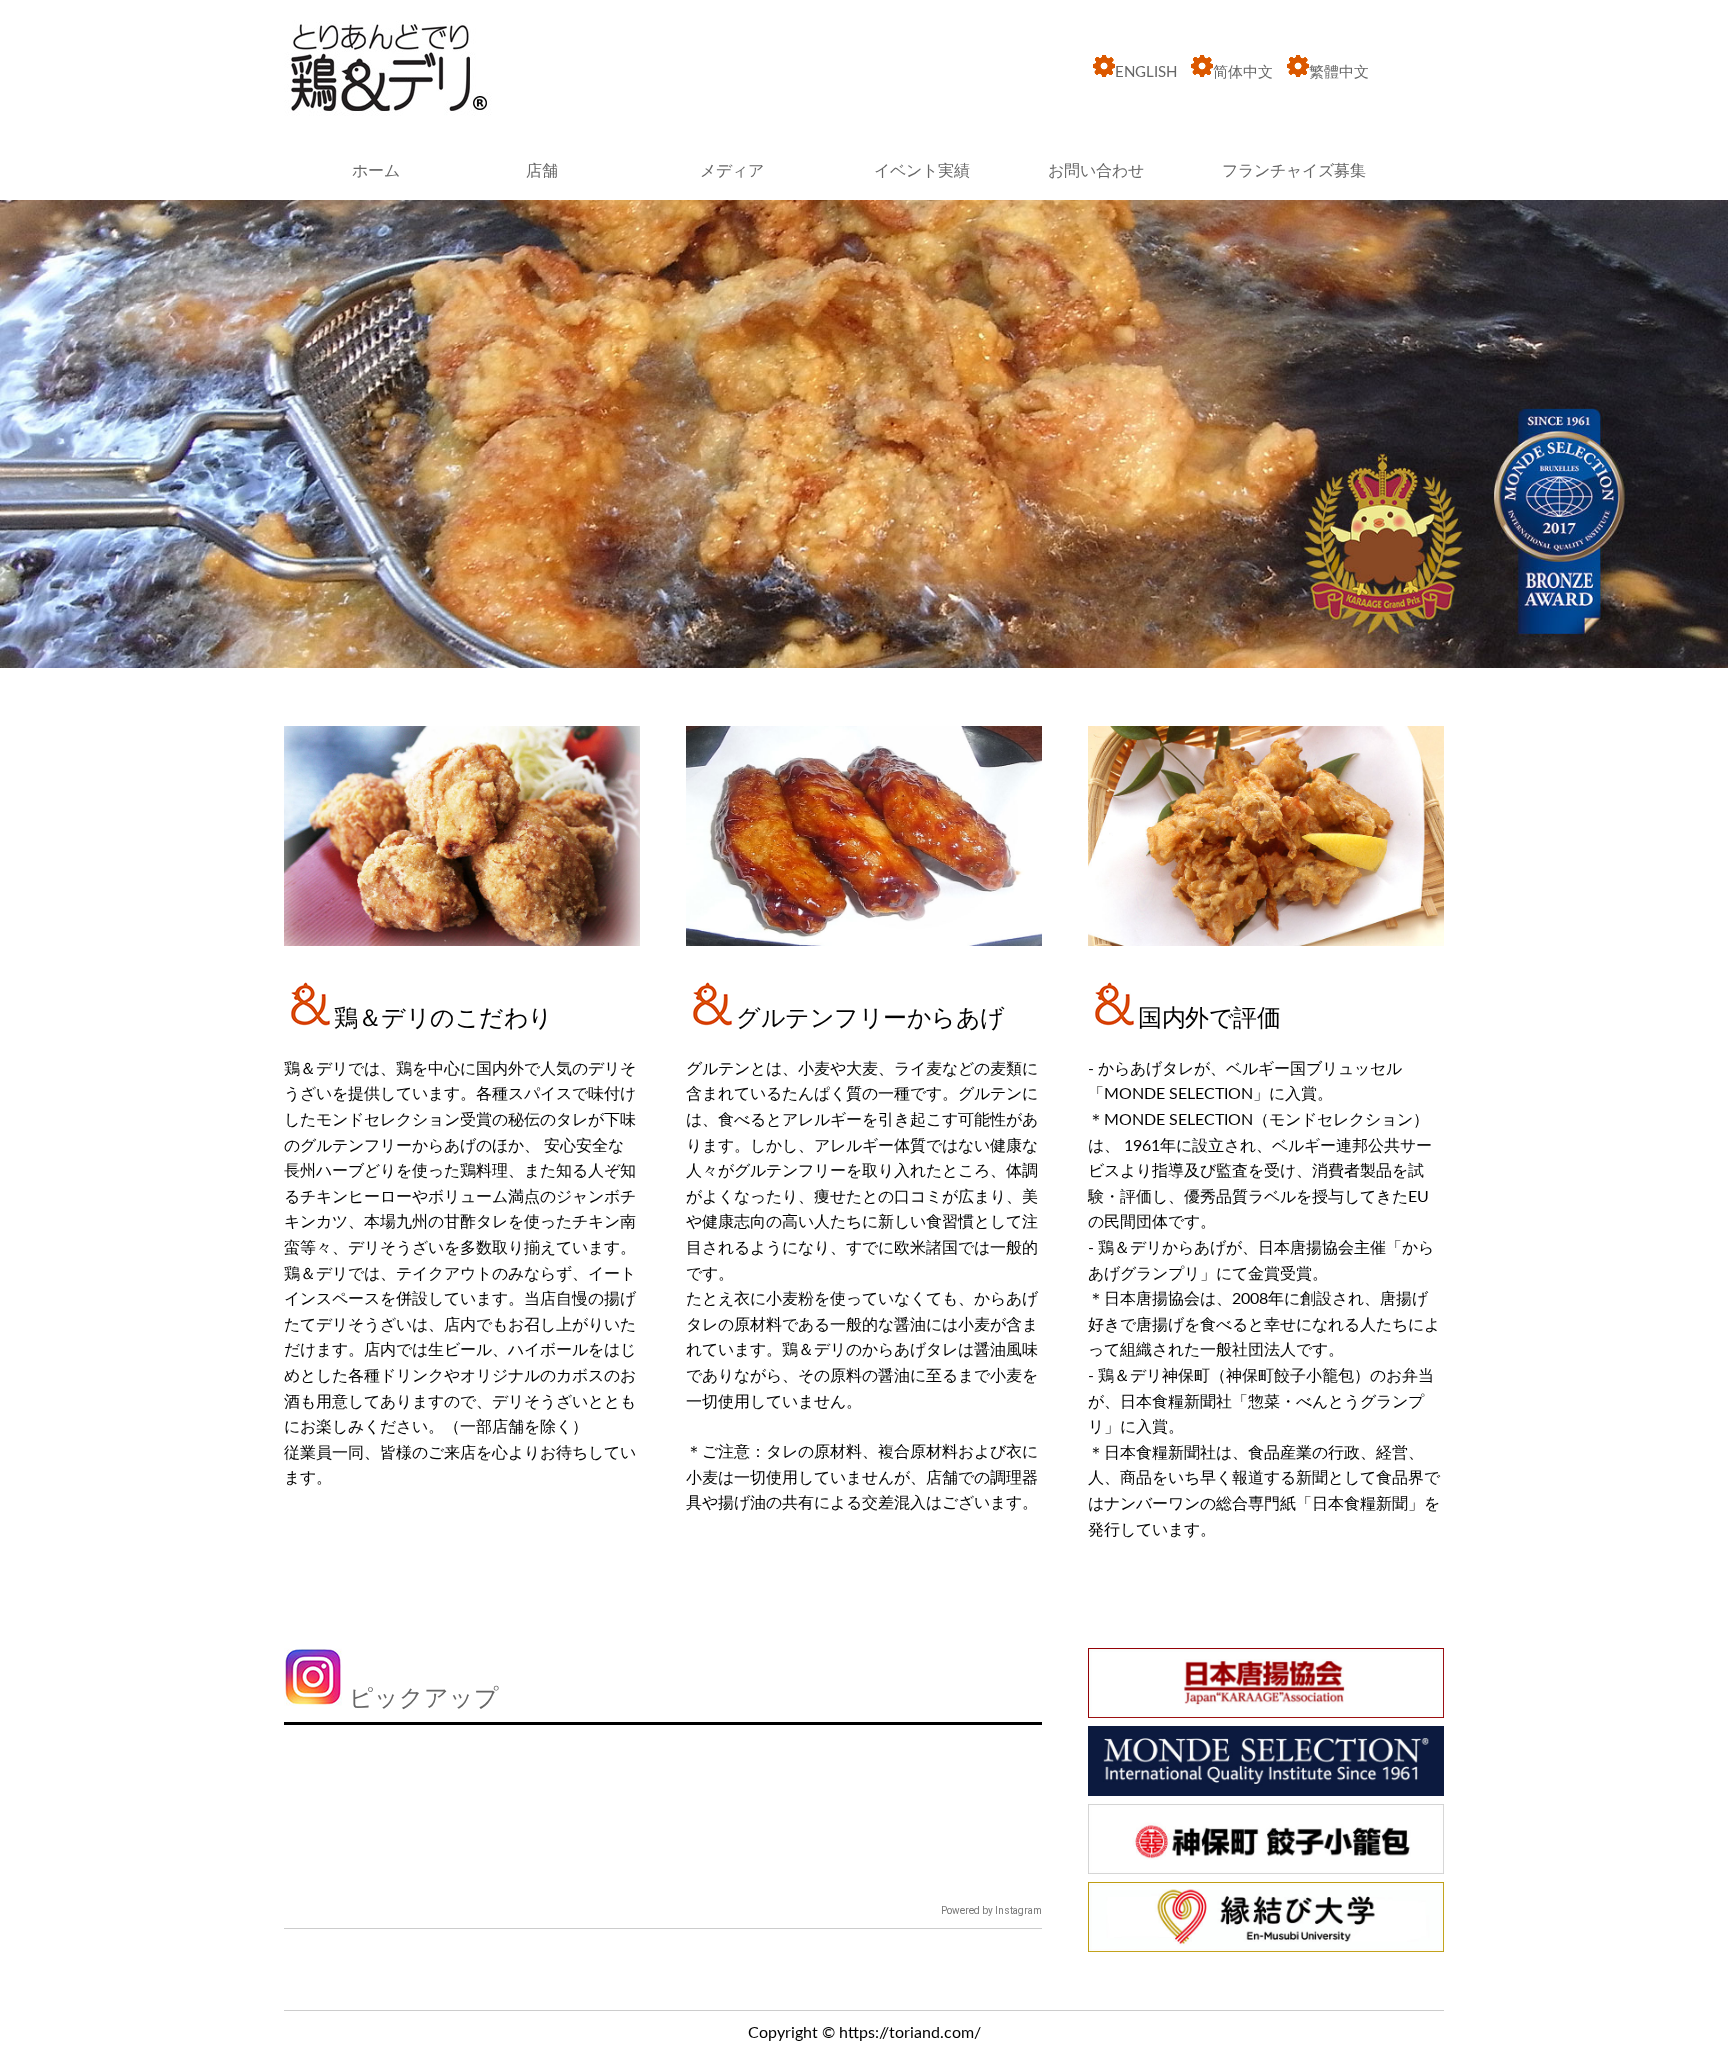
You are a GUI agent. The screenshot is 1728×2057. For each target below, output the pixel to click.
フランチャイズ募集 (1294, 171)
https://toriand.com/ (910, 2033)
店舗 (542, 171)
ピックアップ (420, 1699)
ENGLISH (1146, 72)
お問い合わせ (1096, 171)
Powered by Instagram (991, 1910)
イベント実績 (922, 171)
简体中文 (1243, 72)
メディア (732, 171)
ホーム (376, 171)
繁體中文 (1339, 72)
